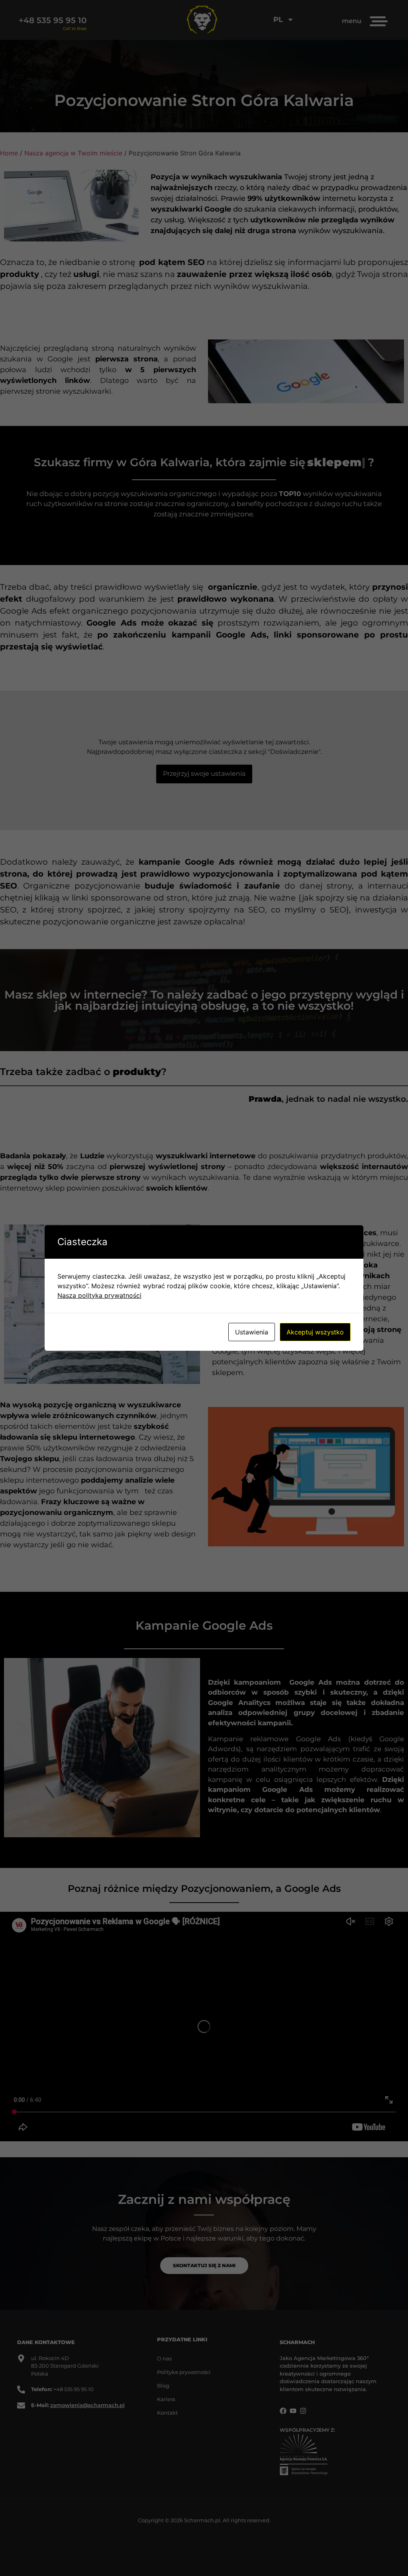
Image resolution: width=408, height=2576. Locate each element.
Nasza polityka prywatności (99, 1295)
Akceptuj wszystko (315, 1332)
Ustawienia (252, 1332)
